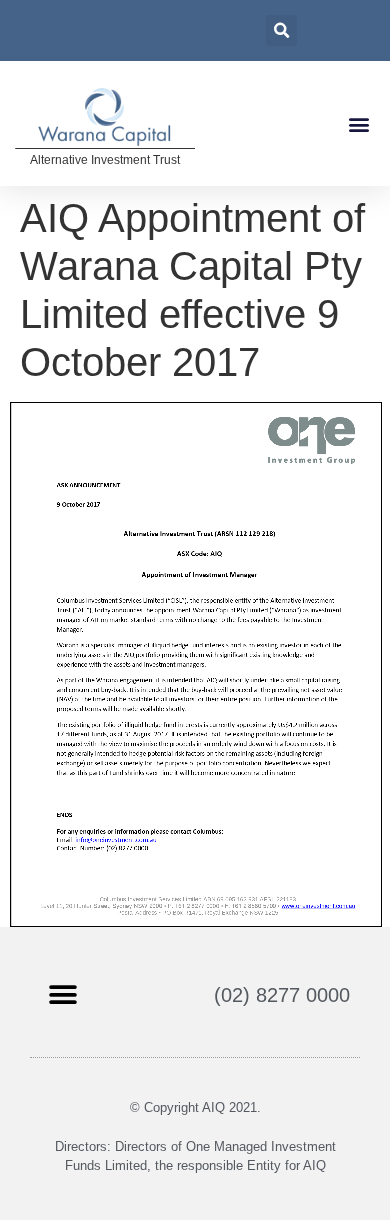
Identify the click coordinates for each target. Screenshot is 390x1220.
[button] (358, 123)
